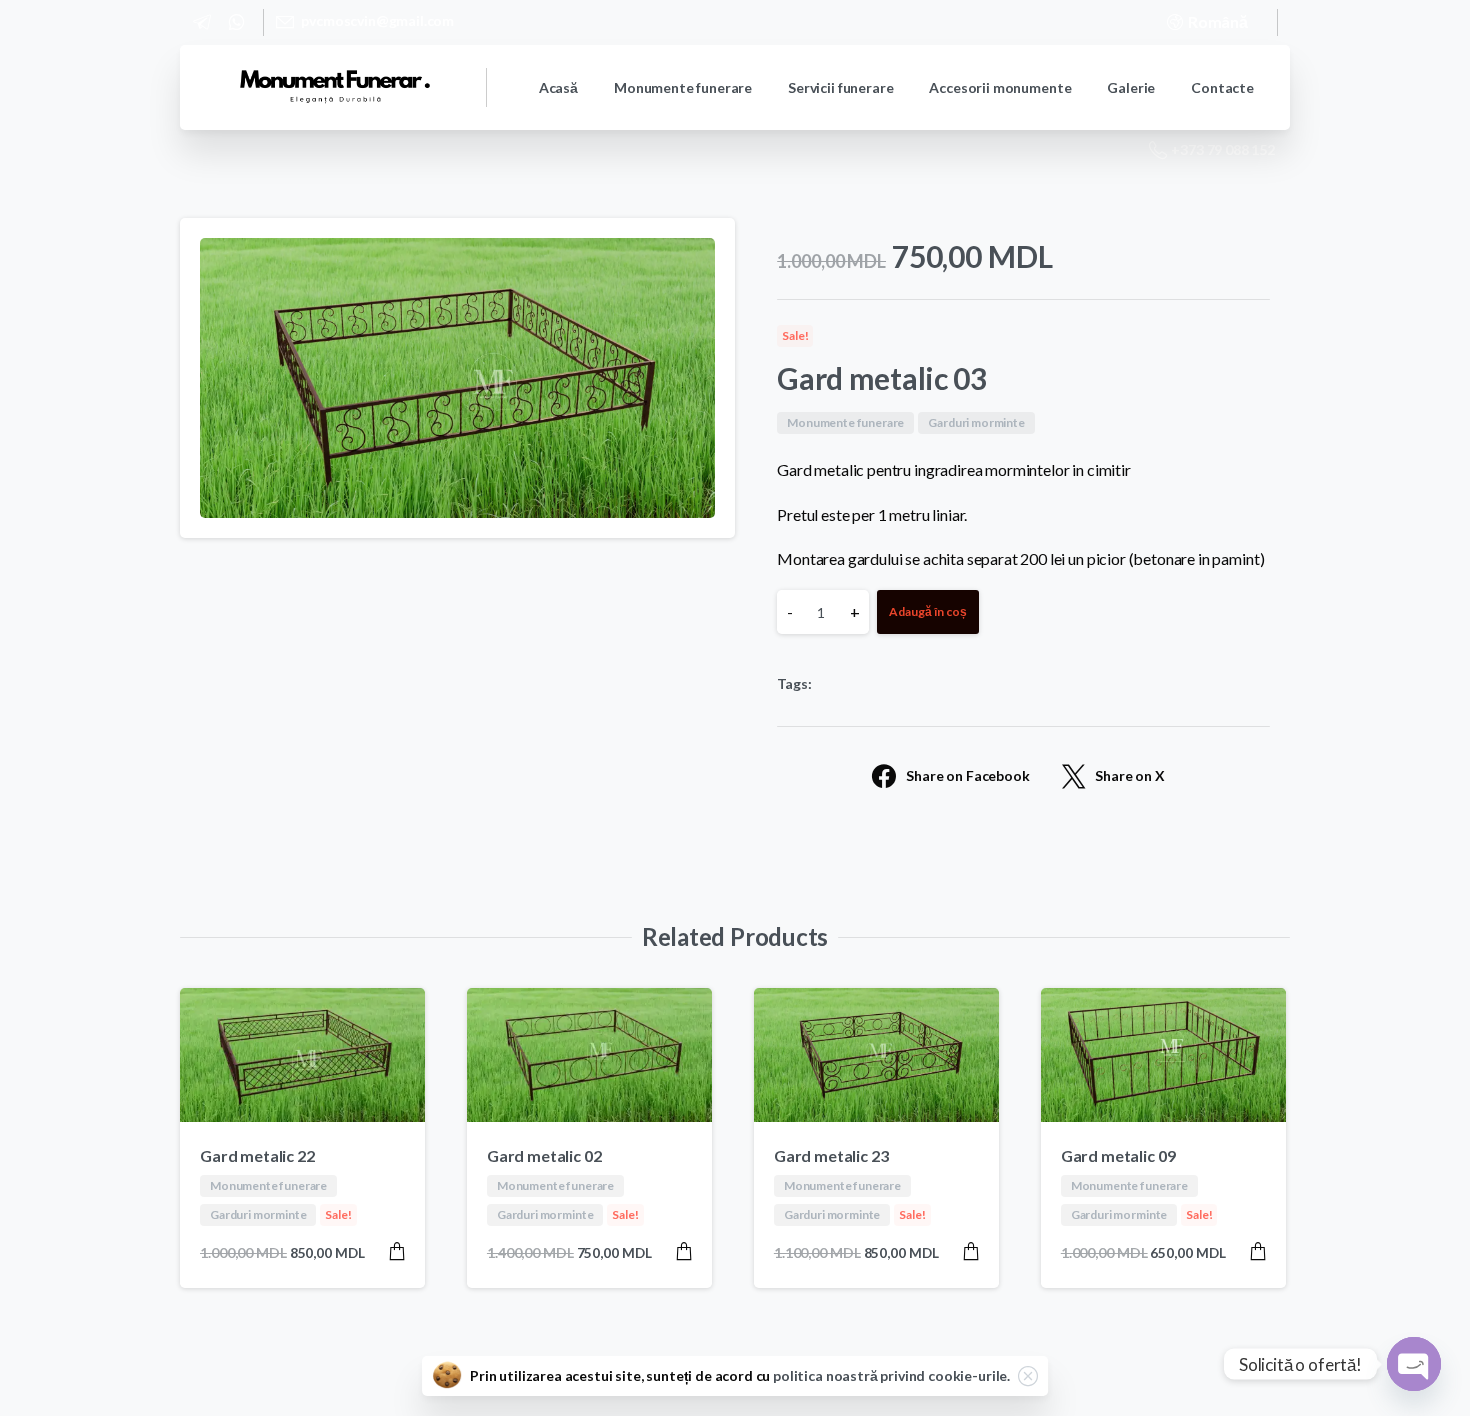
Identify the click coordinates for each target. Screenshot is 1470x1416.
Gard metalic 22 (257, 1155)
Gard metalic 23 (831, 1155)
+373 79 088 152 (1223, 149)
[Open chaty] (1414, 1364)
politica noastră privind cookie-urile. (891, 1375)
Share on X (1129, 775)
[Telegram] (202, 22)
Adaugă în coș (928, 611)
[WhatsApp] (236, 22)
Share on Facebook (967, 775)
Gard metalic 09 (1118, 1155)
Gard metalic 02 (544, 1155)
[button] (701, 252)
